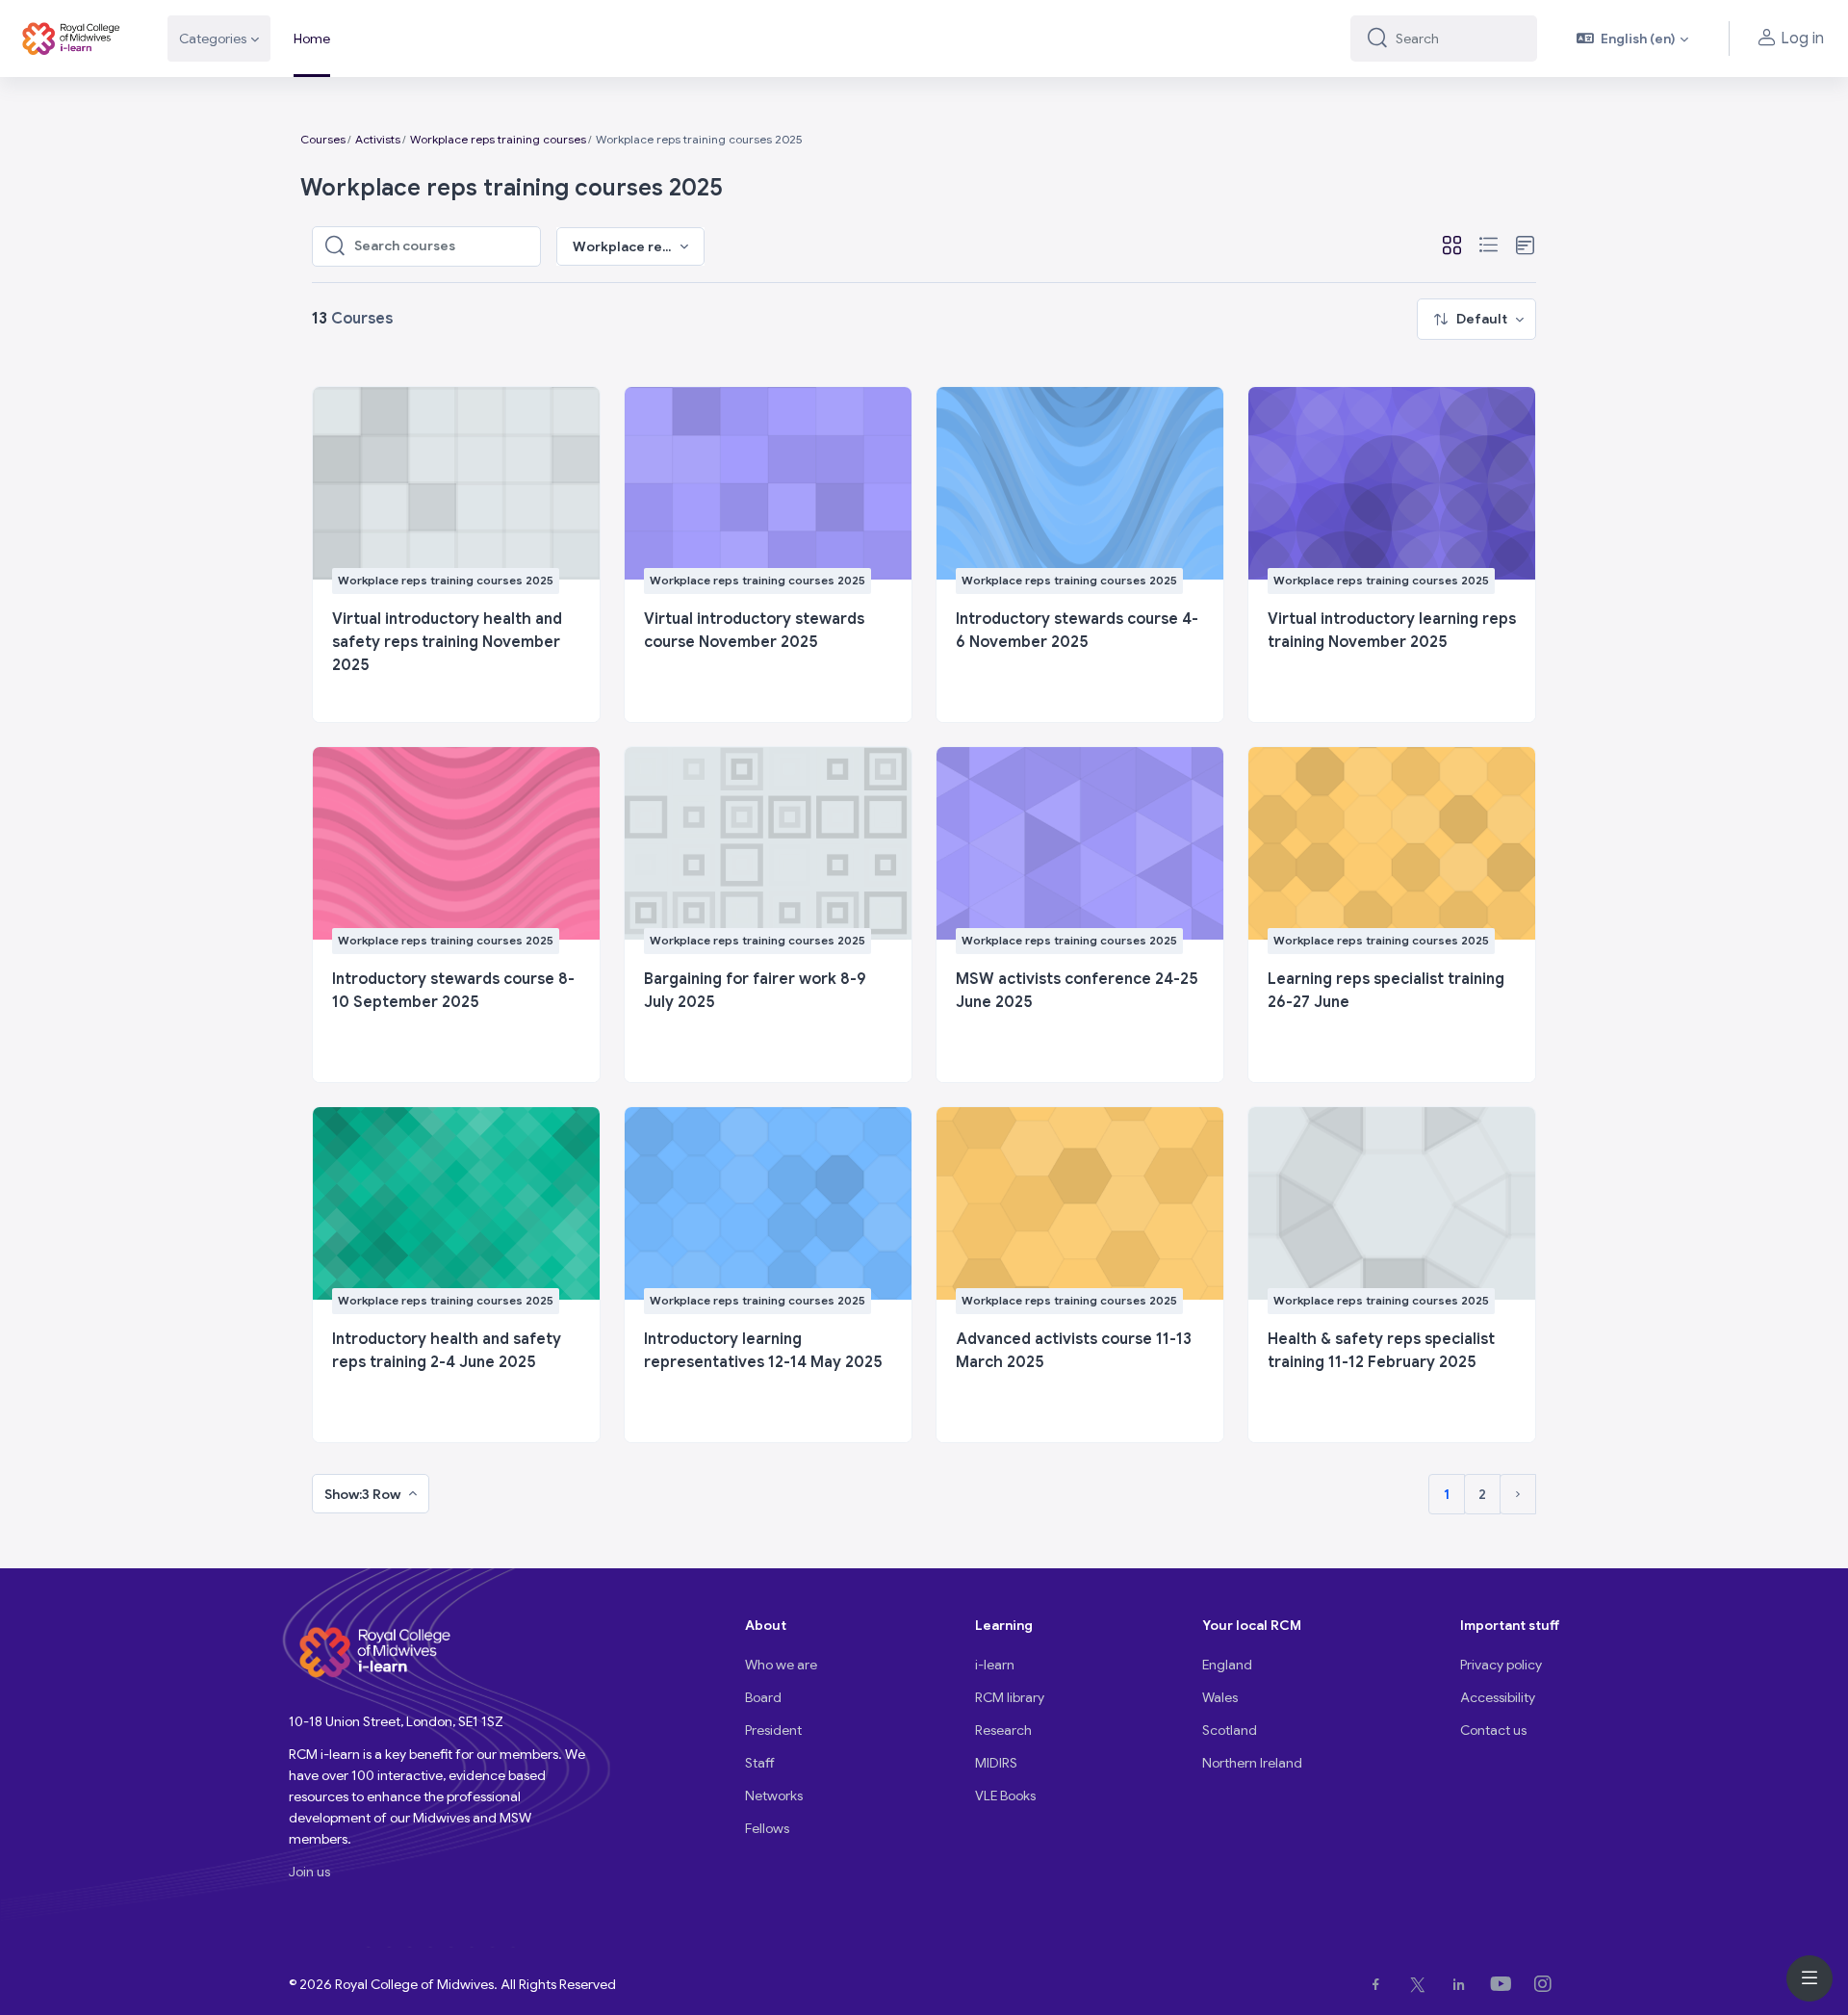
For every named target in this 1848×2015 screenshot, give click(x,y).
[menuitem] (1476, 319)
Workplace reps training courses (498, 139)
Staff (760, 1763)
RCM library (1010, 1697)
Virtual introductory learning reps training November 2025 (1392, 631)
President (773, 1730)
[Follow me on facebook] (1380, 1984)
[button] (1633, 39)
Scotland (1230, 1730)
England (1227, 1665)
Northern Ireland (1252, 1763)
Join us (309, 1872)
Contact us (1493, 1730)
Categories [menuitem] (213, 39)
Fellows (767, 1828)
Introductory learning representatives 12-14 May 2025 (763, 1351)
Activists (378, 139)
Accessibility (1498, 1697)
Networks (774, 1795)
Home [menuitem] (312, 39)
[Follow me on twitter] (1422, 1984)
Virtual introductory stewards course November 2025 (754, 631)
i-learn (995, 1665)
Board (763, 1697)
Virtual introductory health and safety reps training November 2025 (447, 642)
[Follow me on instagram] (1547, 1984)
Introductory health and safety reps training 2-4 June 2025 (447, 1351)
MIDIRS (996, 1763)
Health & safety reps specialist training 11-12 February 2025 (1381, 1351)
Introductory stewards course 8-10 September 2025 (453, 991)
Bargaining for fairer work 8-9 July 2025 (755, 991)
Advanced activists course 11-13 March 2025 (1074, 1351)
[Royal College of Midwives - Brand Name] (72, 39)
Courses (323, 139)
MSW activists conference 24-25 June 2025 (1077, 991)
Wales (1220, 1697)
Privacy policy (1501, 1665)
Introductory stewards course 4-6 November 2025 (1077, 631)
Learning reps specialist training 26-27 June (1386, 991)
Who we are (781, 1665)
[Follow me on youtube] (1505, 1984)
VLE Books (1005, 1795)
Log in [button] (1802, 39)
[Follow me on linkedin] (1463, 1984)
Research (1003, 1730)
